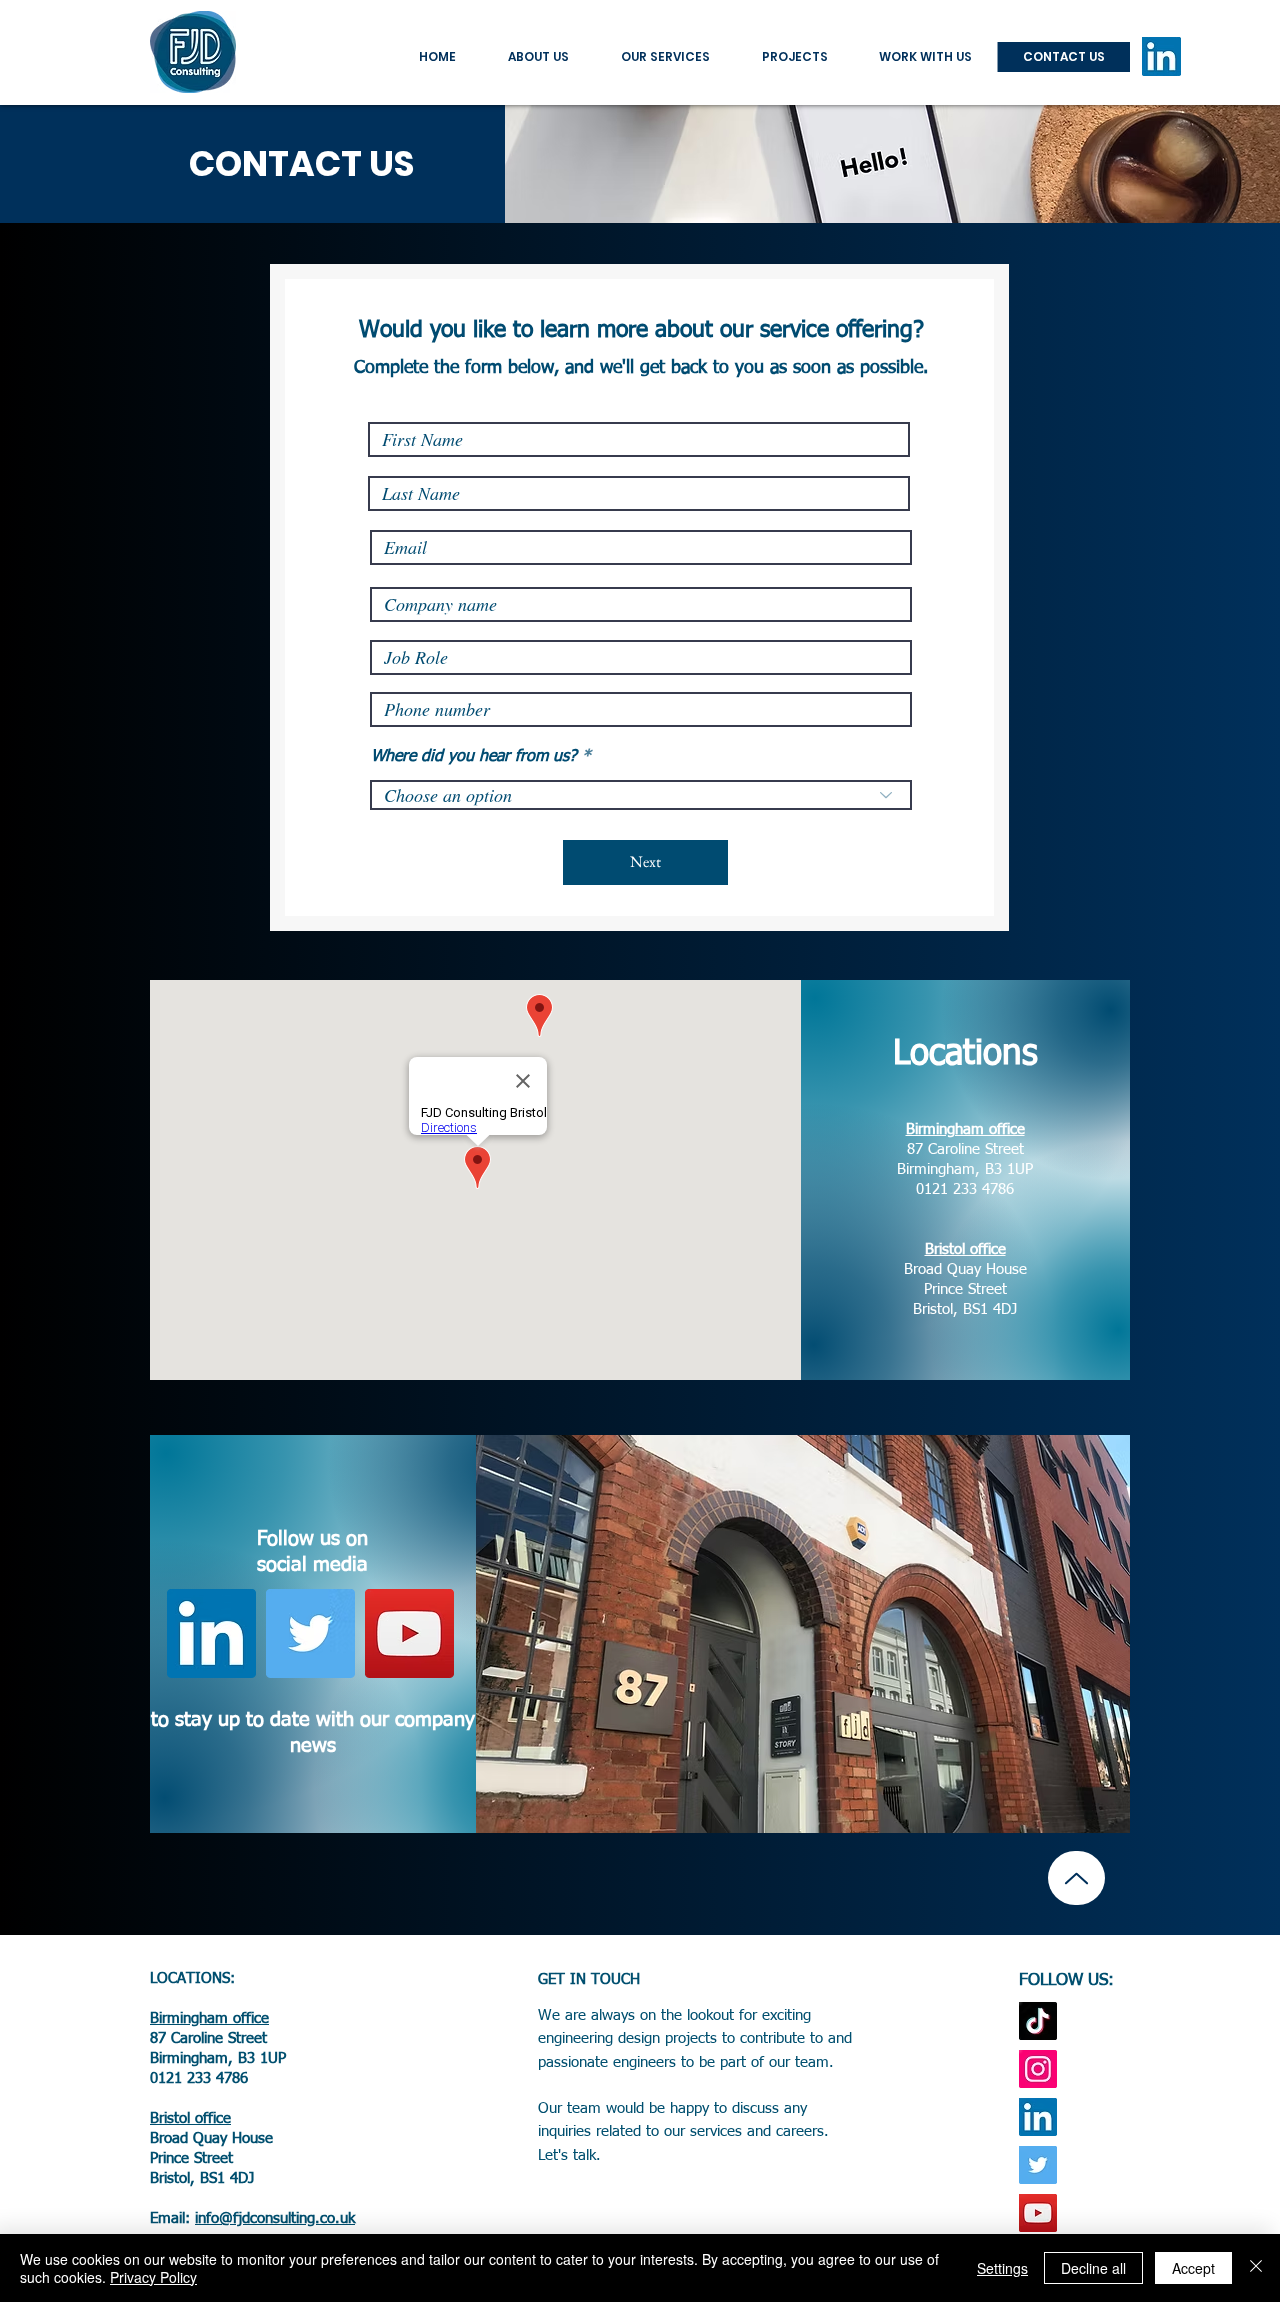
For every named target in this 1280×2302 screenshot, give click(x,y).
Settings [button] (1002, 2268)
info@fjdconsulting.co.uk (275, 2218)
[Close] (1256, 2268)
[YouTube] (409, 1633)
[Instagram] (1038, 2069)
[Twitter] (310, 1633)
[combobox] (641, 795)
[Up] (1076, 1878)
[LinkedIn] (1161, 56)
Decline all (1093, 2268)
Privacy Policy (153, 2277)
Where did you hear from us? (474, 757)
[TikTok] (1038, 2021)
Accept (1193, 2268)
